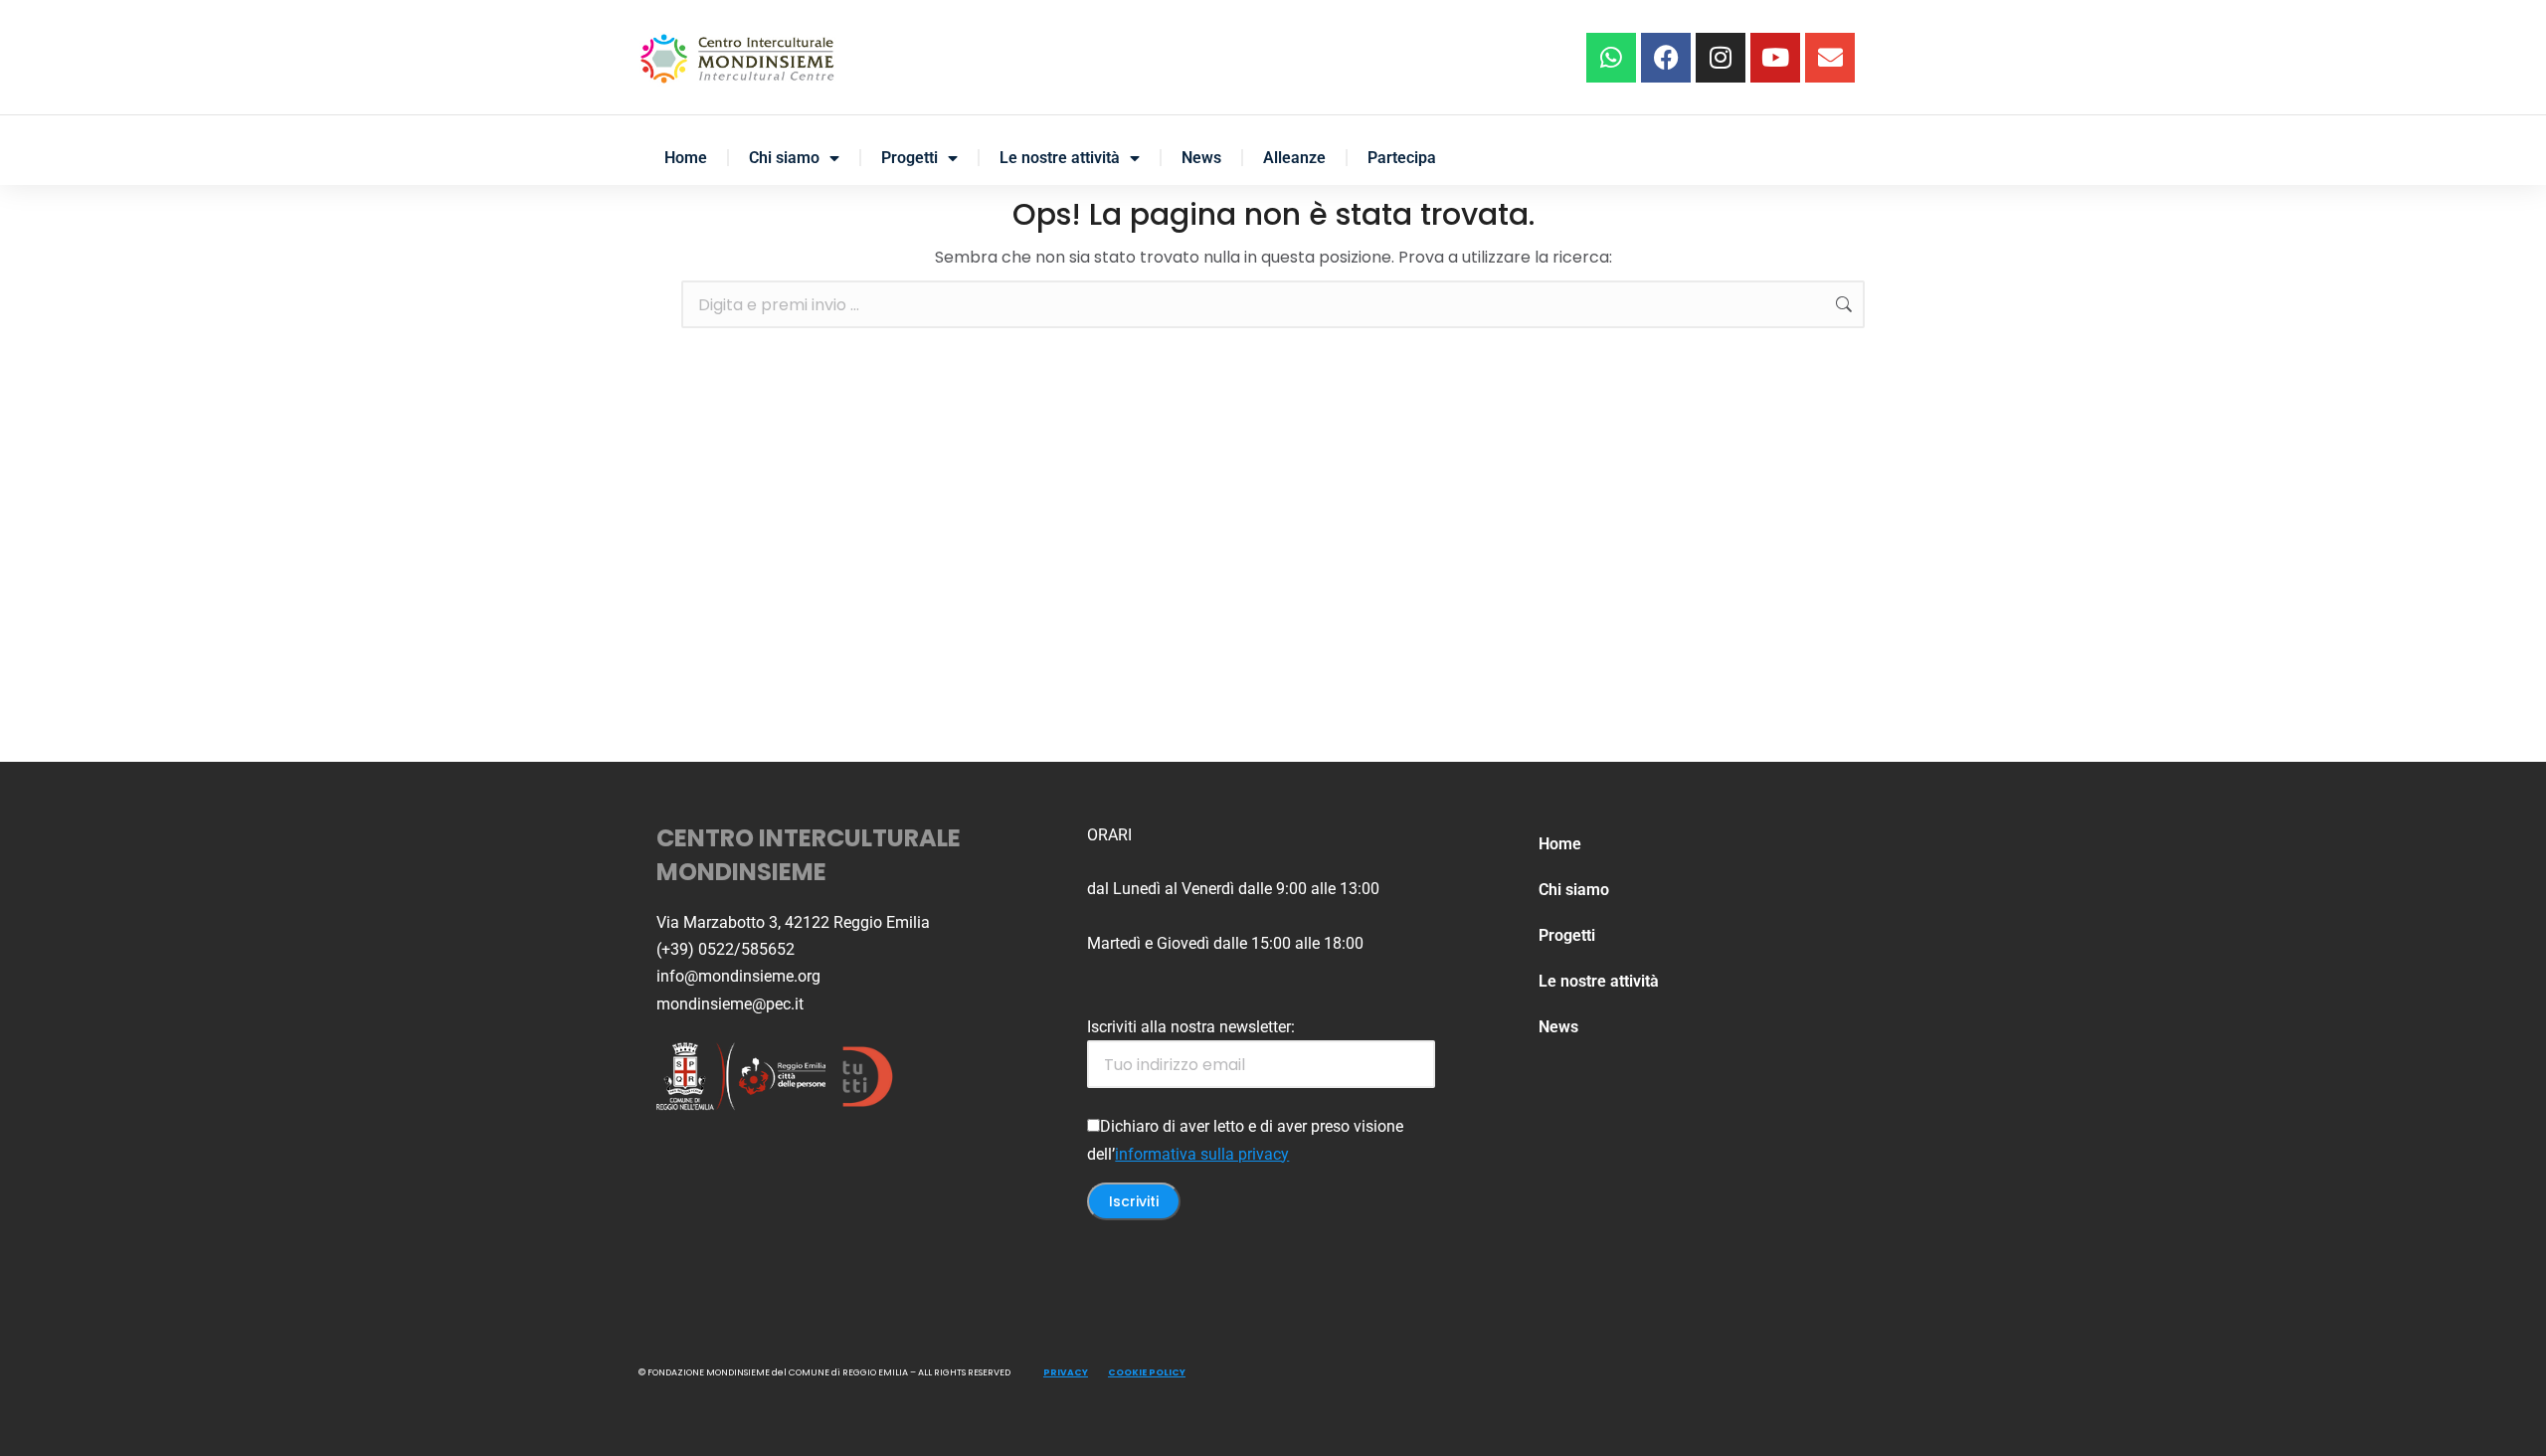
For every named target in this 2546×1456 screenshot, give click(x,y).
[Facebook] (1666, 58)
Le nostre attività (1060, 158)
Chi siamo (784, 158)
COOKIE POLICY (1147, 1372)
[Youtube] (1775, 58)
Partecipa (1402, 158)
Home (686, 158)
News (1201, 158)
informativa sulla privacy (1202, 1154)
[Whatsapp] (1611, 58)
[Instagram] (1721, 58)
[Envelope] (1830, 58)
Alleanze (1294, 158)
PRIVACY (1066, 1372)
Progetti (909, 158)
